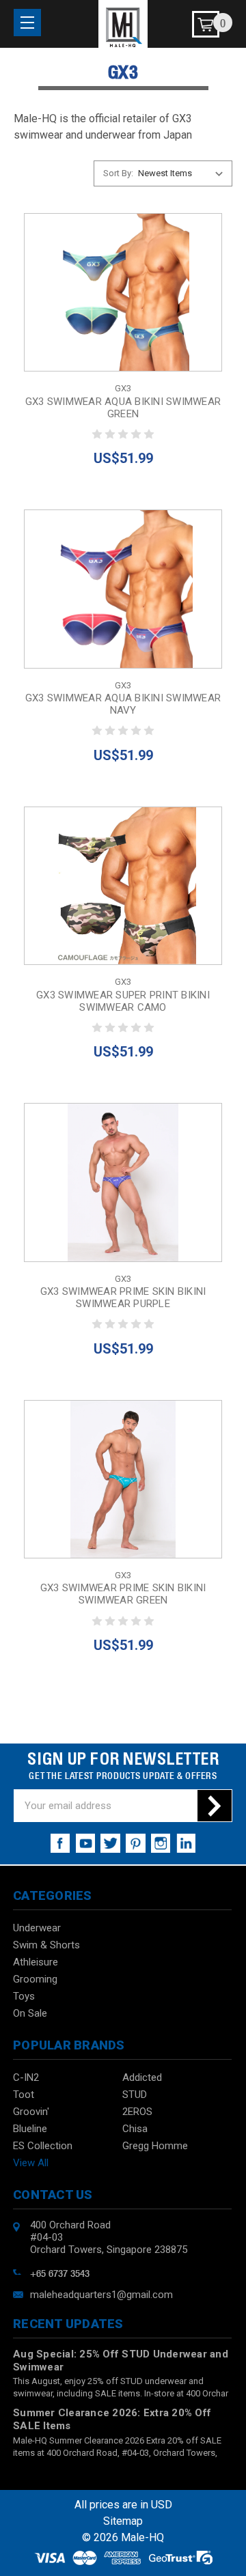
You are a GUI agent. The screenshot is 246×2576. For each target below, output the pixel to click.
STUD (135, 2095)
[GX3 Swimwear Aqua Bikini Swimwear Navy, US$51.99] (123, 589)
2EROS (137, 2112)
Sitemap (123, 2521)
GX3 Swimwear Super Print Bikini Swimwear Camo (123, 1001)
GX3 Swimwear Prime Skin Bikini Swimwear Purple (123, 1298)
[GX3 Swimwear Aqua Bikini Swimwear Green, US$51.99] (123, 292)
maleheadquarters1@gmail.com (101, 2295)
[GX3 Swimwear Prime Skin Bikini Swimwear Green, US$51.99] (123, 1479)
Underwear (37, 1928)
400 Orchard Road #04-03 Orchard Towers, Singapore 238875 (109, 2237)
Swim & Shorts (46, 1945)
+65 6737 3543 (60, 2272)
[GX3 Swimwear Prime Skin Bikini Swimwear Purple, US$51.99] (123, 1182)
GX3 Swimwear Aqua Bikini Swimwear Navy (123, 704)
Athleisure (36, 1962)
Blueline (30, 2129)
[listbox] (184, 173)
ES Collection (43, 2146)
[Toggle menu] (27, 23)
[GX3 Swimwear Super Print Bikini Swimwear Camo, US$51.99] (123, 886)
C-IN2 (26, 2077)
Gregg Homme (155, 2146)
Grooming (35, 1979)
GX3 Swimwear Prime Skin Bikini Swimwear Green (123, 1594)
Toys (24, 1996)
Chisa (135, 2129)
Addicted (142, 2077)
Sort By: (118, 173)
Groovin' (31, 2112)
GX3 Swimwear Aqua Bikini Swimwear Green (123, 408)
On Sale (30, 2013)
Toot (24, 2095)
